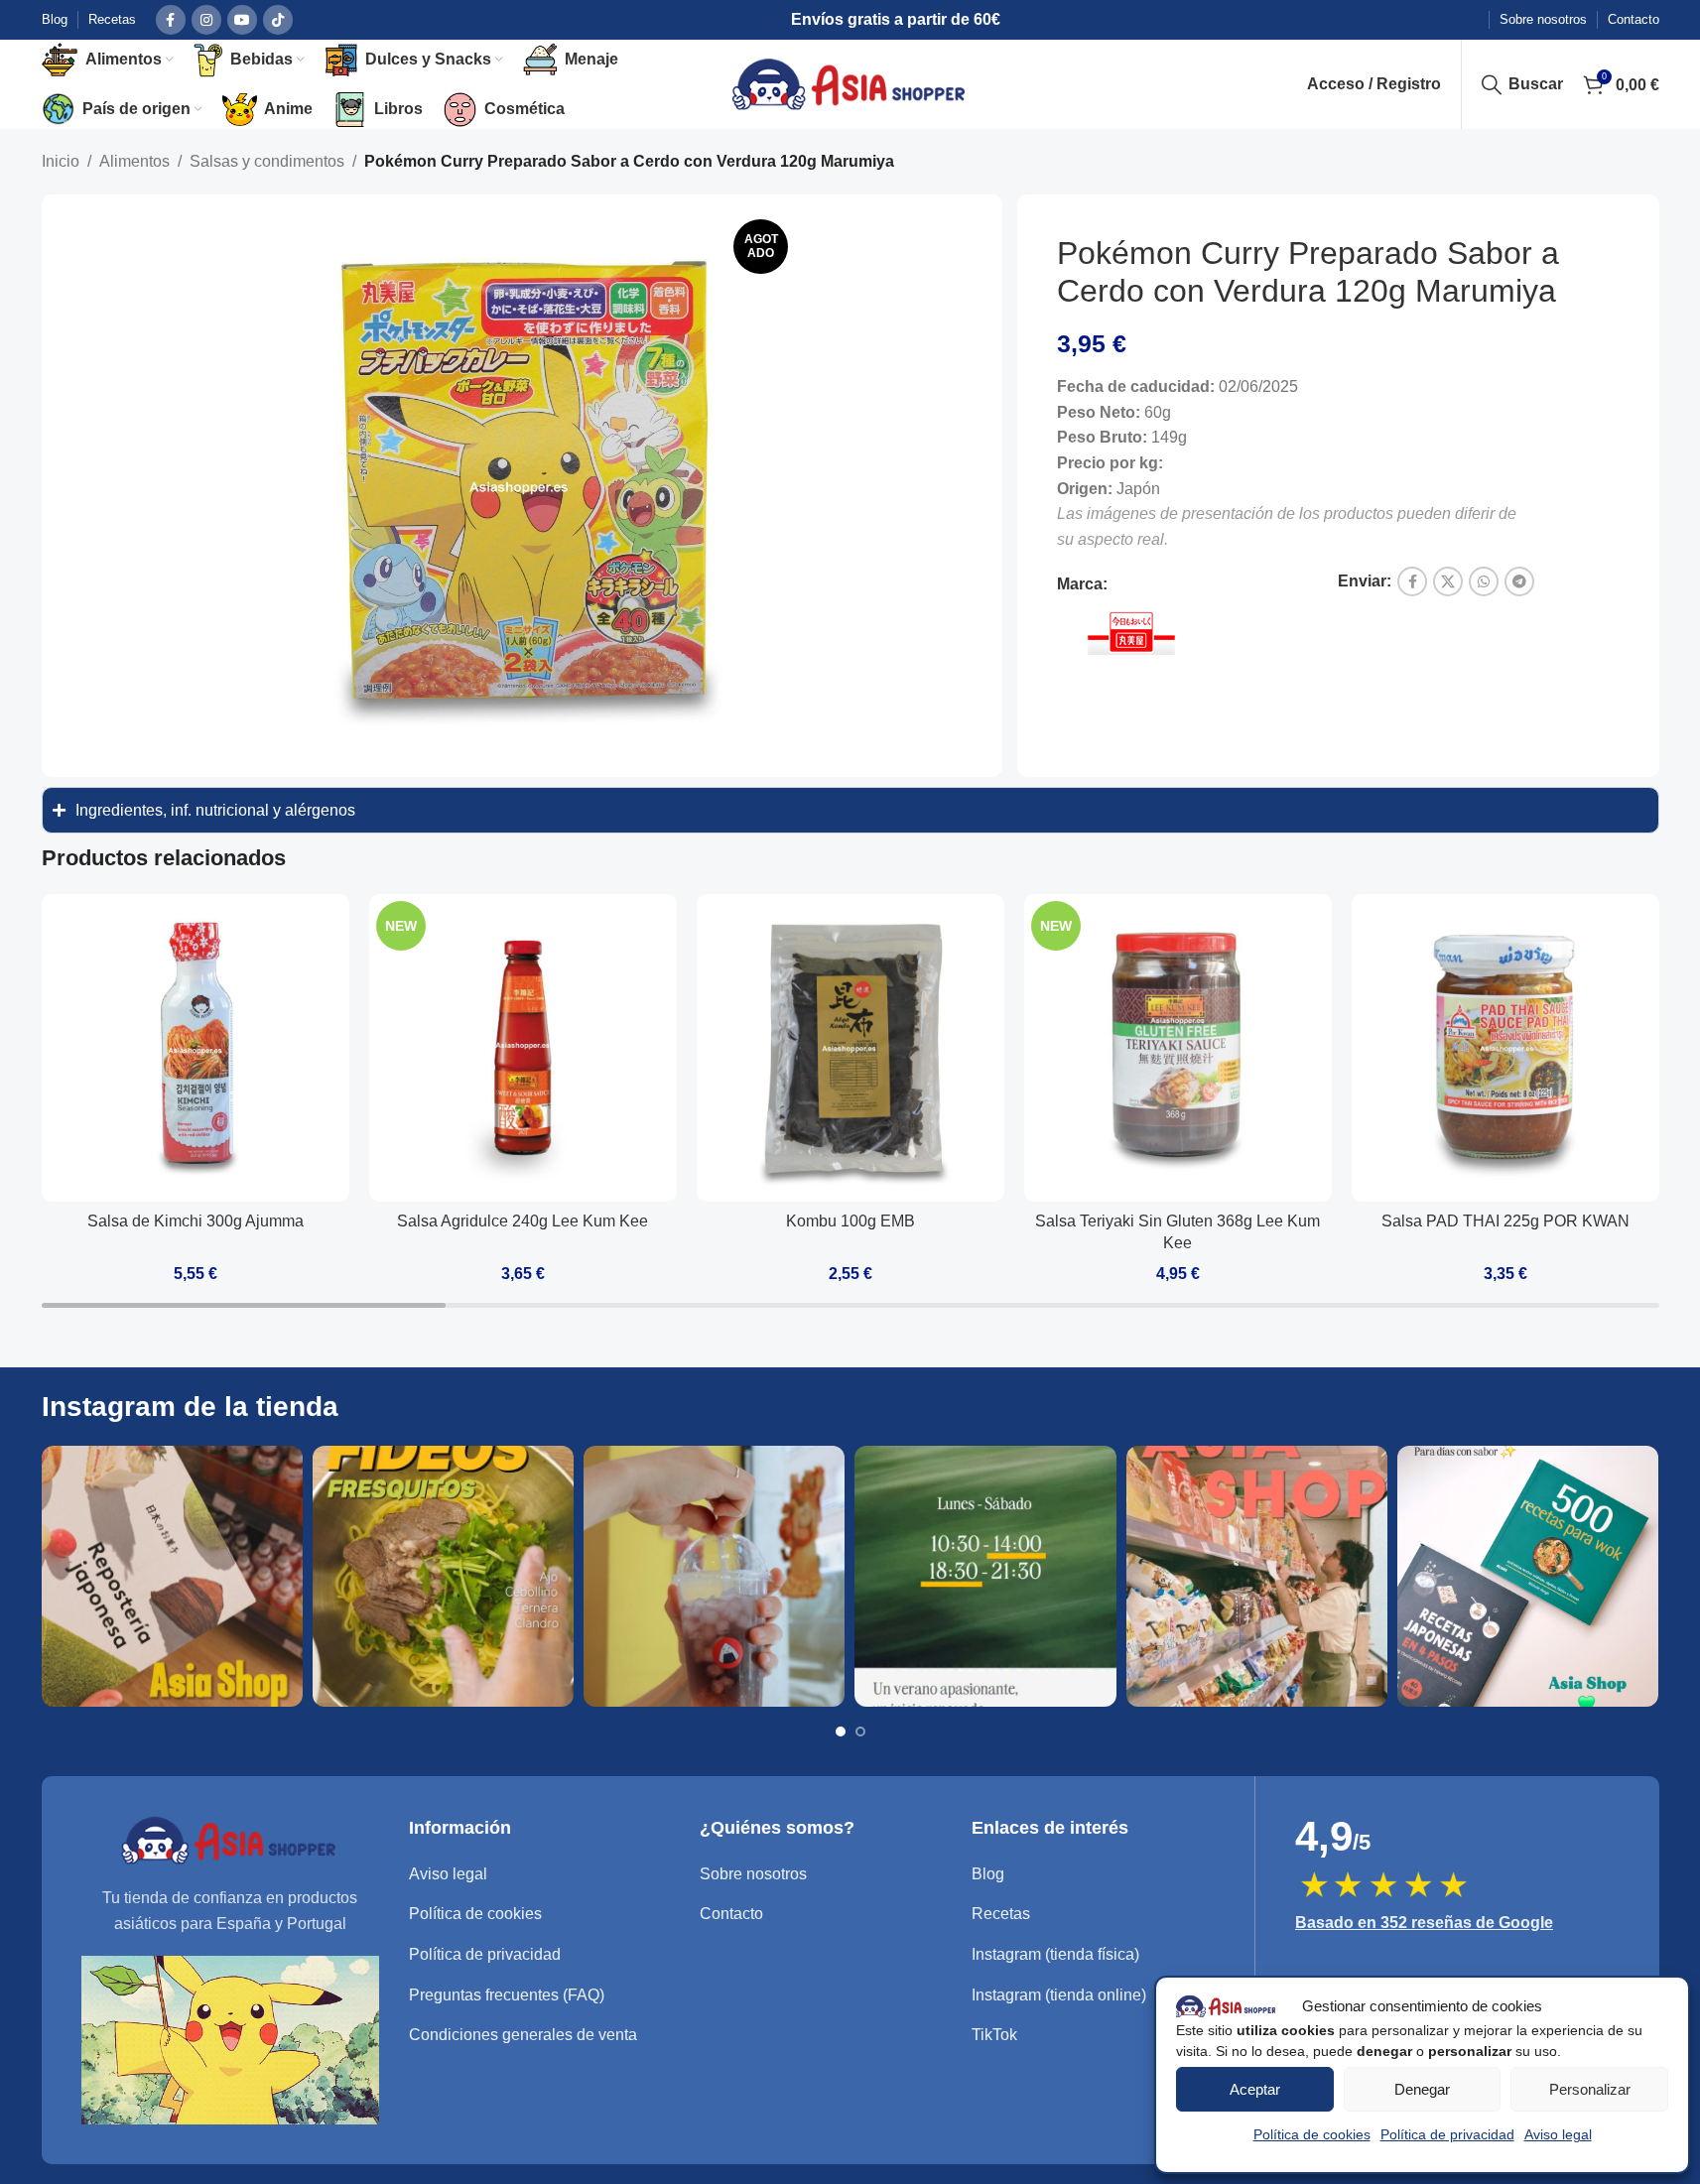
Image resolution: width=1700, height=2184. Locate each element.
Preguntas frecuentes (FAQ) (507, 1995)
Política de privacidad (1447, 2134)
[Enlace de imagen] (230, 1839)
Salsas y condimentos (267, 161)
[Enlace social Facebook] (171, 20)
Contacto (731, 1914)
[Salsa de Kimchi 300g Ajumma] (196, 1048)
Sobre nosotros (753, 1874)
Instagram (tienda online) (1059, 1995)
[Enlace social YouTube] (242, 20)
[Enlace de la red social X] (1448, 581)
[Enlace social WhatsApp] (1484, 581)
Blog (988, 1874)
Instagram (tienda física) (1055, 1954)
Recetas (1001, 1914)
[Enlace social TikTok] (278, 20)
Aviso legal (1558, 2134)
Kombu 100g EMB (850, 1221)
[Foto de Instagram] (172, 1576)
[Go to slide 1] (841, 1732)
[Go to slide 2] (860, 1732)
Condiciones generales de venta (523, 2035)
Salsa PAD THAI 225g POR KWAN (1505, 1221)
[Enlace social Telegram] (1519, 581)
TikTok (994, 2035)
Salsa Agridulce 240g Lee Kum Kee (523, 1221)
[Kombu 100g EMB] (850, 1048)
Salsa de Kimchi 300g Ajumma (196, 1221)
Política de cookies (1312, 2134)
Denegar (1422, 2089)
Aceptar (1255, 2089)
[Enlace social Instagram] (206, 20)
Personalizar (1590, 2089)
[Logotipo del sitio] (850, 83)
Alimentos (134, 161)
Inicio (61, 161)
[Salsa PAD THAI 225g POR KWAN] (1505, 1048)
